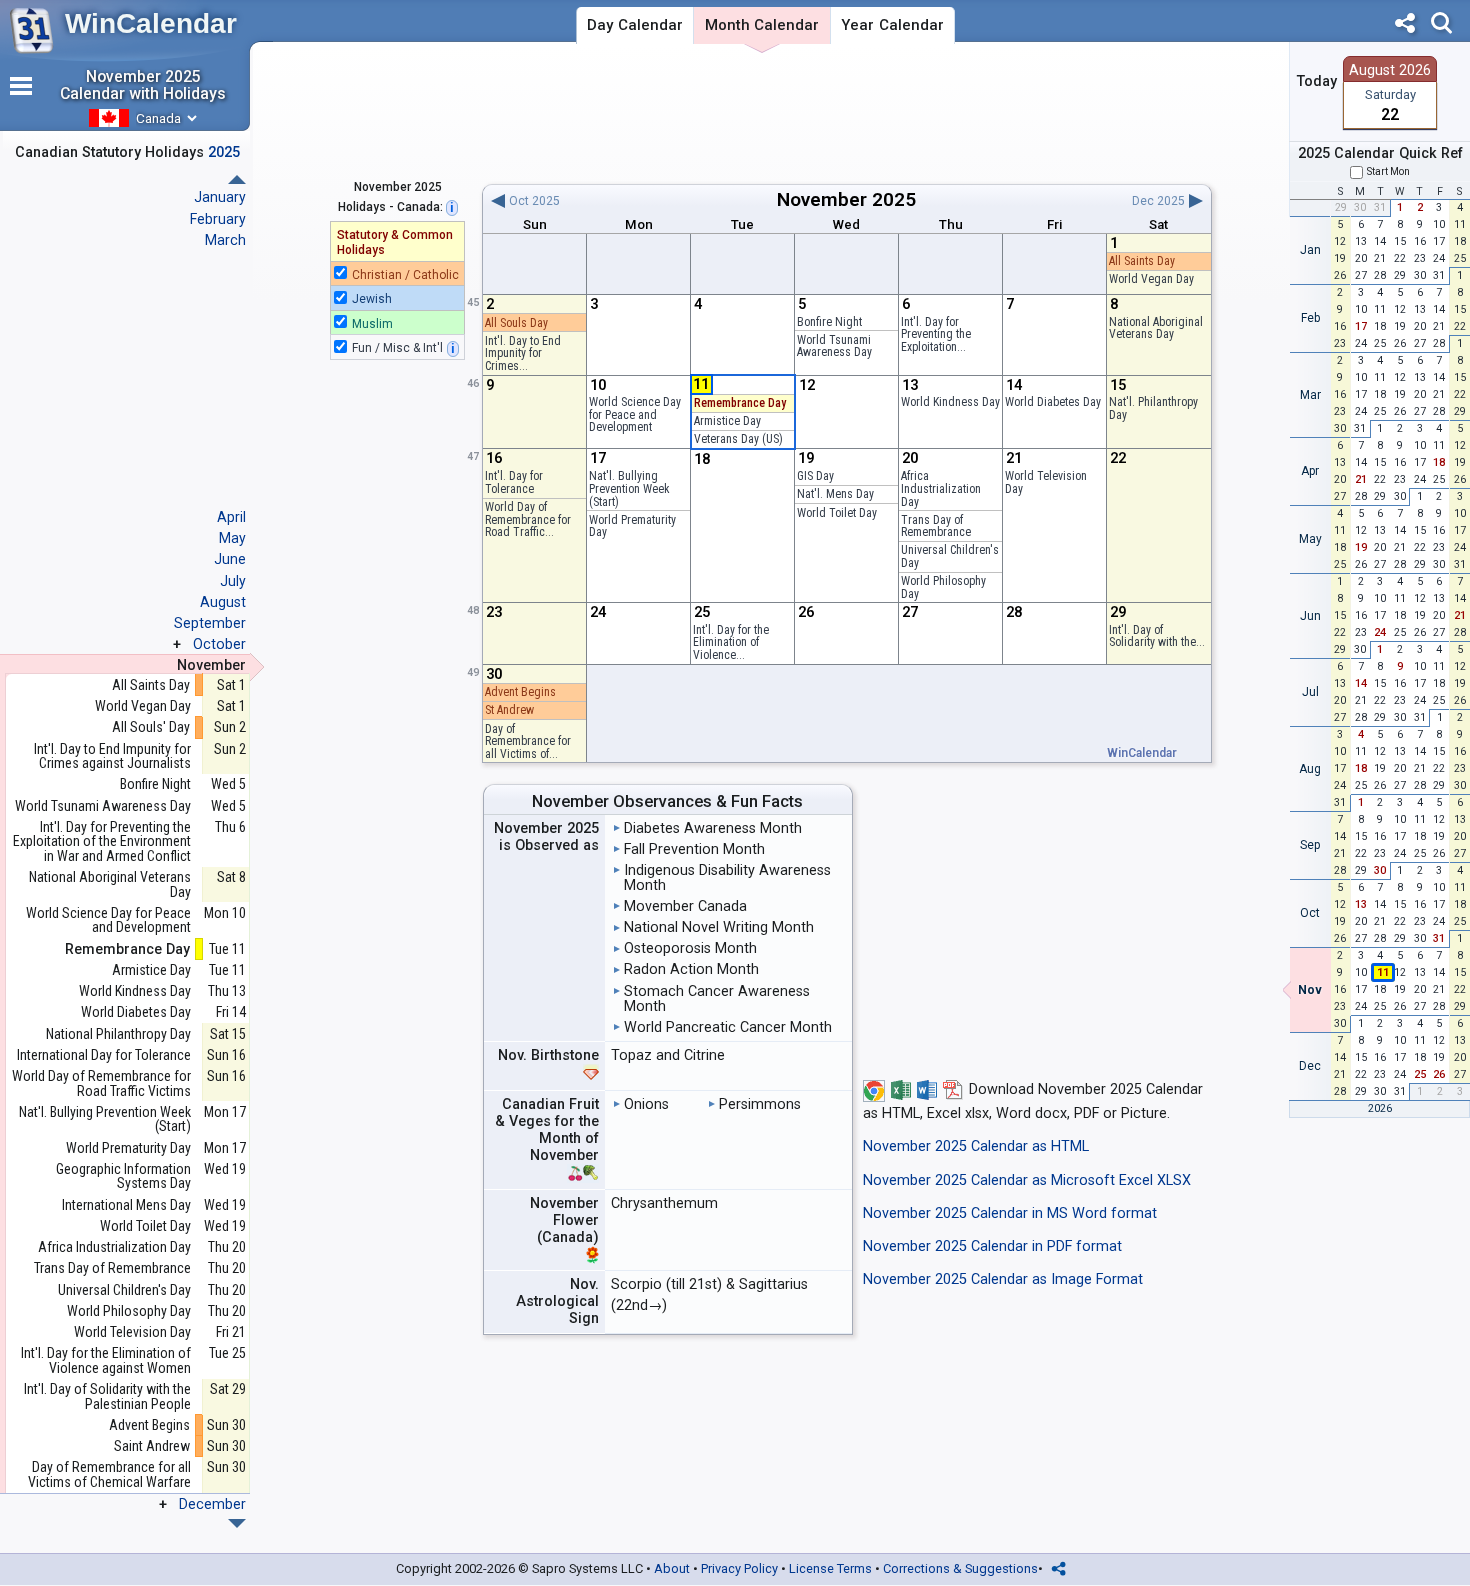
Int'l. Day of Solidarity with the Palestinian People (107, 1396)
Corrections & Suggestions (960, 1568)
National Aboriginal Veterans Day (1156, 328)
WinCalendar (151, 23)
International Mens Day (126, 1205)
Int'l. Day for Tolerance (514, 482)
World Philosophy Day (943, 587)
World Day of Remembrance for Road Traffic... (528, 519)
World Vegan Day (1151, 279)
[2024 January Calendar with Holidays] (237, 1523)
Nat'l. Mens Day (835, 494)
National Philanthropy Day (118, 1034)
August (223, 602)
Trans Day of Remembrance (936, 526)
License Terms (830, 1568)
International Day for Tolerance (104, 1055)
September (210, 623)
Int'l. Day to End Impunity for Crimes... (523, 353)
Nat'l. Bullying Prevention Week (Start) (629, 488)
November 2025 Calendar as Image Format (1003, 1279)
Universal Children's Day (950, 556)
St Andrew (509, 710)
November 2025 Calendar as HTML (976, 1146)
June (230, 559)
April (231, 517)
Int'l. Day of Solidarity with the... (1157, 636)
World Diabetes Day (1053, 402)
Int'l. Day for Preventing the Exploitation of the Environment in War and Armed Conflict (102, 842)
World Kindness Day (950, 402)
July (233, 581)
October (219, 644)
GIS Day (815, 476)
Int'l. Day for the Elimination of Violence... (731, 642)
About (672, 1568)
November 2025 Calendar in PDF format (992, 1246)
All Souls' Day (151, 727)
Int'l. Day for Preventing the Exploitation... (936, 334)
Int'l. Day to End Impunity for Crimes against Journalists (112, 756)
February (218, 219)
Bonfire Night (829, 322)
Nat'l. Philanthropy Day (1153, 408)
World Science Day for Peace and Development (635, 414)
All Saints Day (1142, 261)
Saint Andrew (152, 1446)
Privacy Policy (739, 1568)
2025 (894, 199)
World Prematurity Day (632, 526)
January (220, 197)
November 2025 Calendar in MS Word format (1010, 1213)
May (232, 538)
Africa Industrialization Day (941, 488)
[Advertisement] (846, 113)
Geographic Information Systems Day (123, 1176)
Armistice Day (727, 421)
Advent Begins (520, 692)
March (225, 240)
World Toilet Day (837, 513)
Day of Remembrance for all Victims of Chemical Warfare (109, 1474)
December (212, 1504)
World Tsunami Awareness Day (834, 346)
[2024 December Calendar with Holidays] (237, 179)
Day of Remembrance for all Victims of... (528, 741)
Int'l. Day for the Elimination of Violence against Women (106, 1360)
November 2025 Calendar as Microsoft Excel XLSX (1027, 1180)
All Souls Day (516, 323)
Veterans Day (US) (738, 439)
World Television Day (1046, 482)
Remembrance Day (740, 403)
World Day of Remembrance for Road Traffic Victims (101, 1083)
